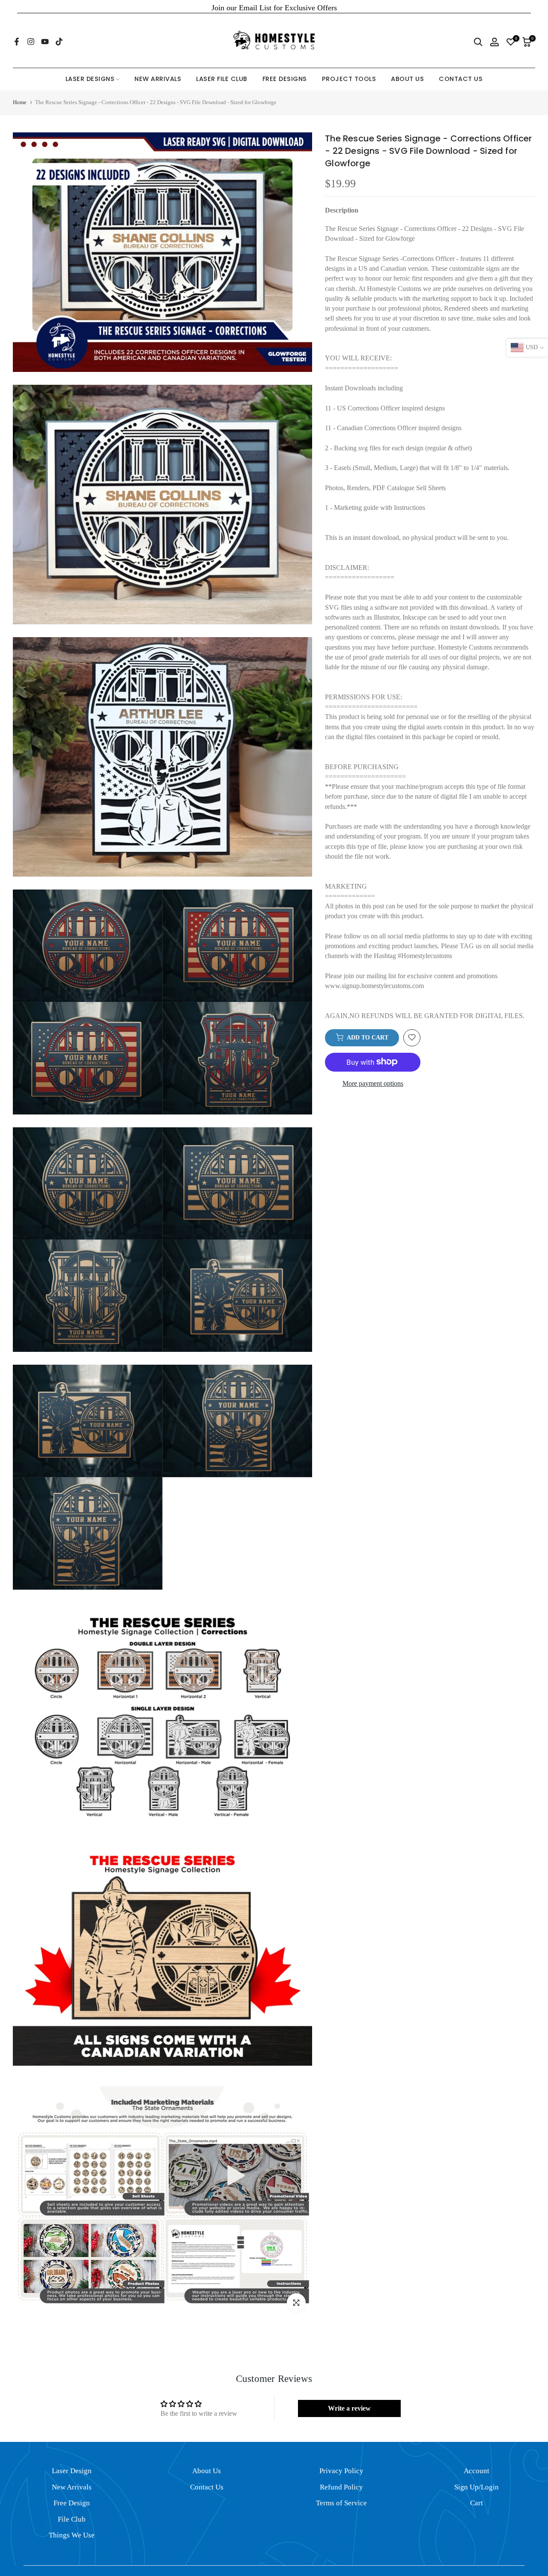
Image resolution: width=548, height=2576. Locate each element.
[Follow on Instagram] (31, 42)
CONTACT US (461, 79)
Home (20, 102)
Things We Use (72, 2535)
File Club (72, 2519)
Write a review (349, 2408)
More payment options (373, 1083)
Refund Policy (341, 2487)
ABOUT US (407, 79)
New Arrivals (72, 2487)
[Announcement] (274, 8)
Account (477, 2471)
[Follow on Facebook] (17, 42)
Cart (477, 2503)
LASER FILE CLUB (222, 79)
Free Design (72, 2503)
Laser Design (72, 2471)
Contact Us (207, 2487)
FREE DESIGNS (285, 79)
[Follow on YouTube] (45, 42)
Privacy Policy (341, 2471)
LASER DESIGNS (90, 79)
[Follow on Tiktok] (59, 42)
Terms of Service (341, 2503)
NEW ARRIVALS (158, 79)
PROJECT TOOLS (349, 79)
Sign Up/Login (477, 2487)
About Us (207, 2471)
